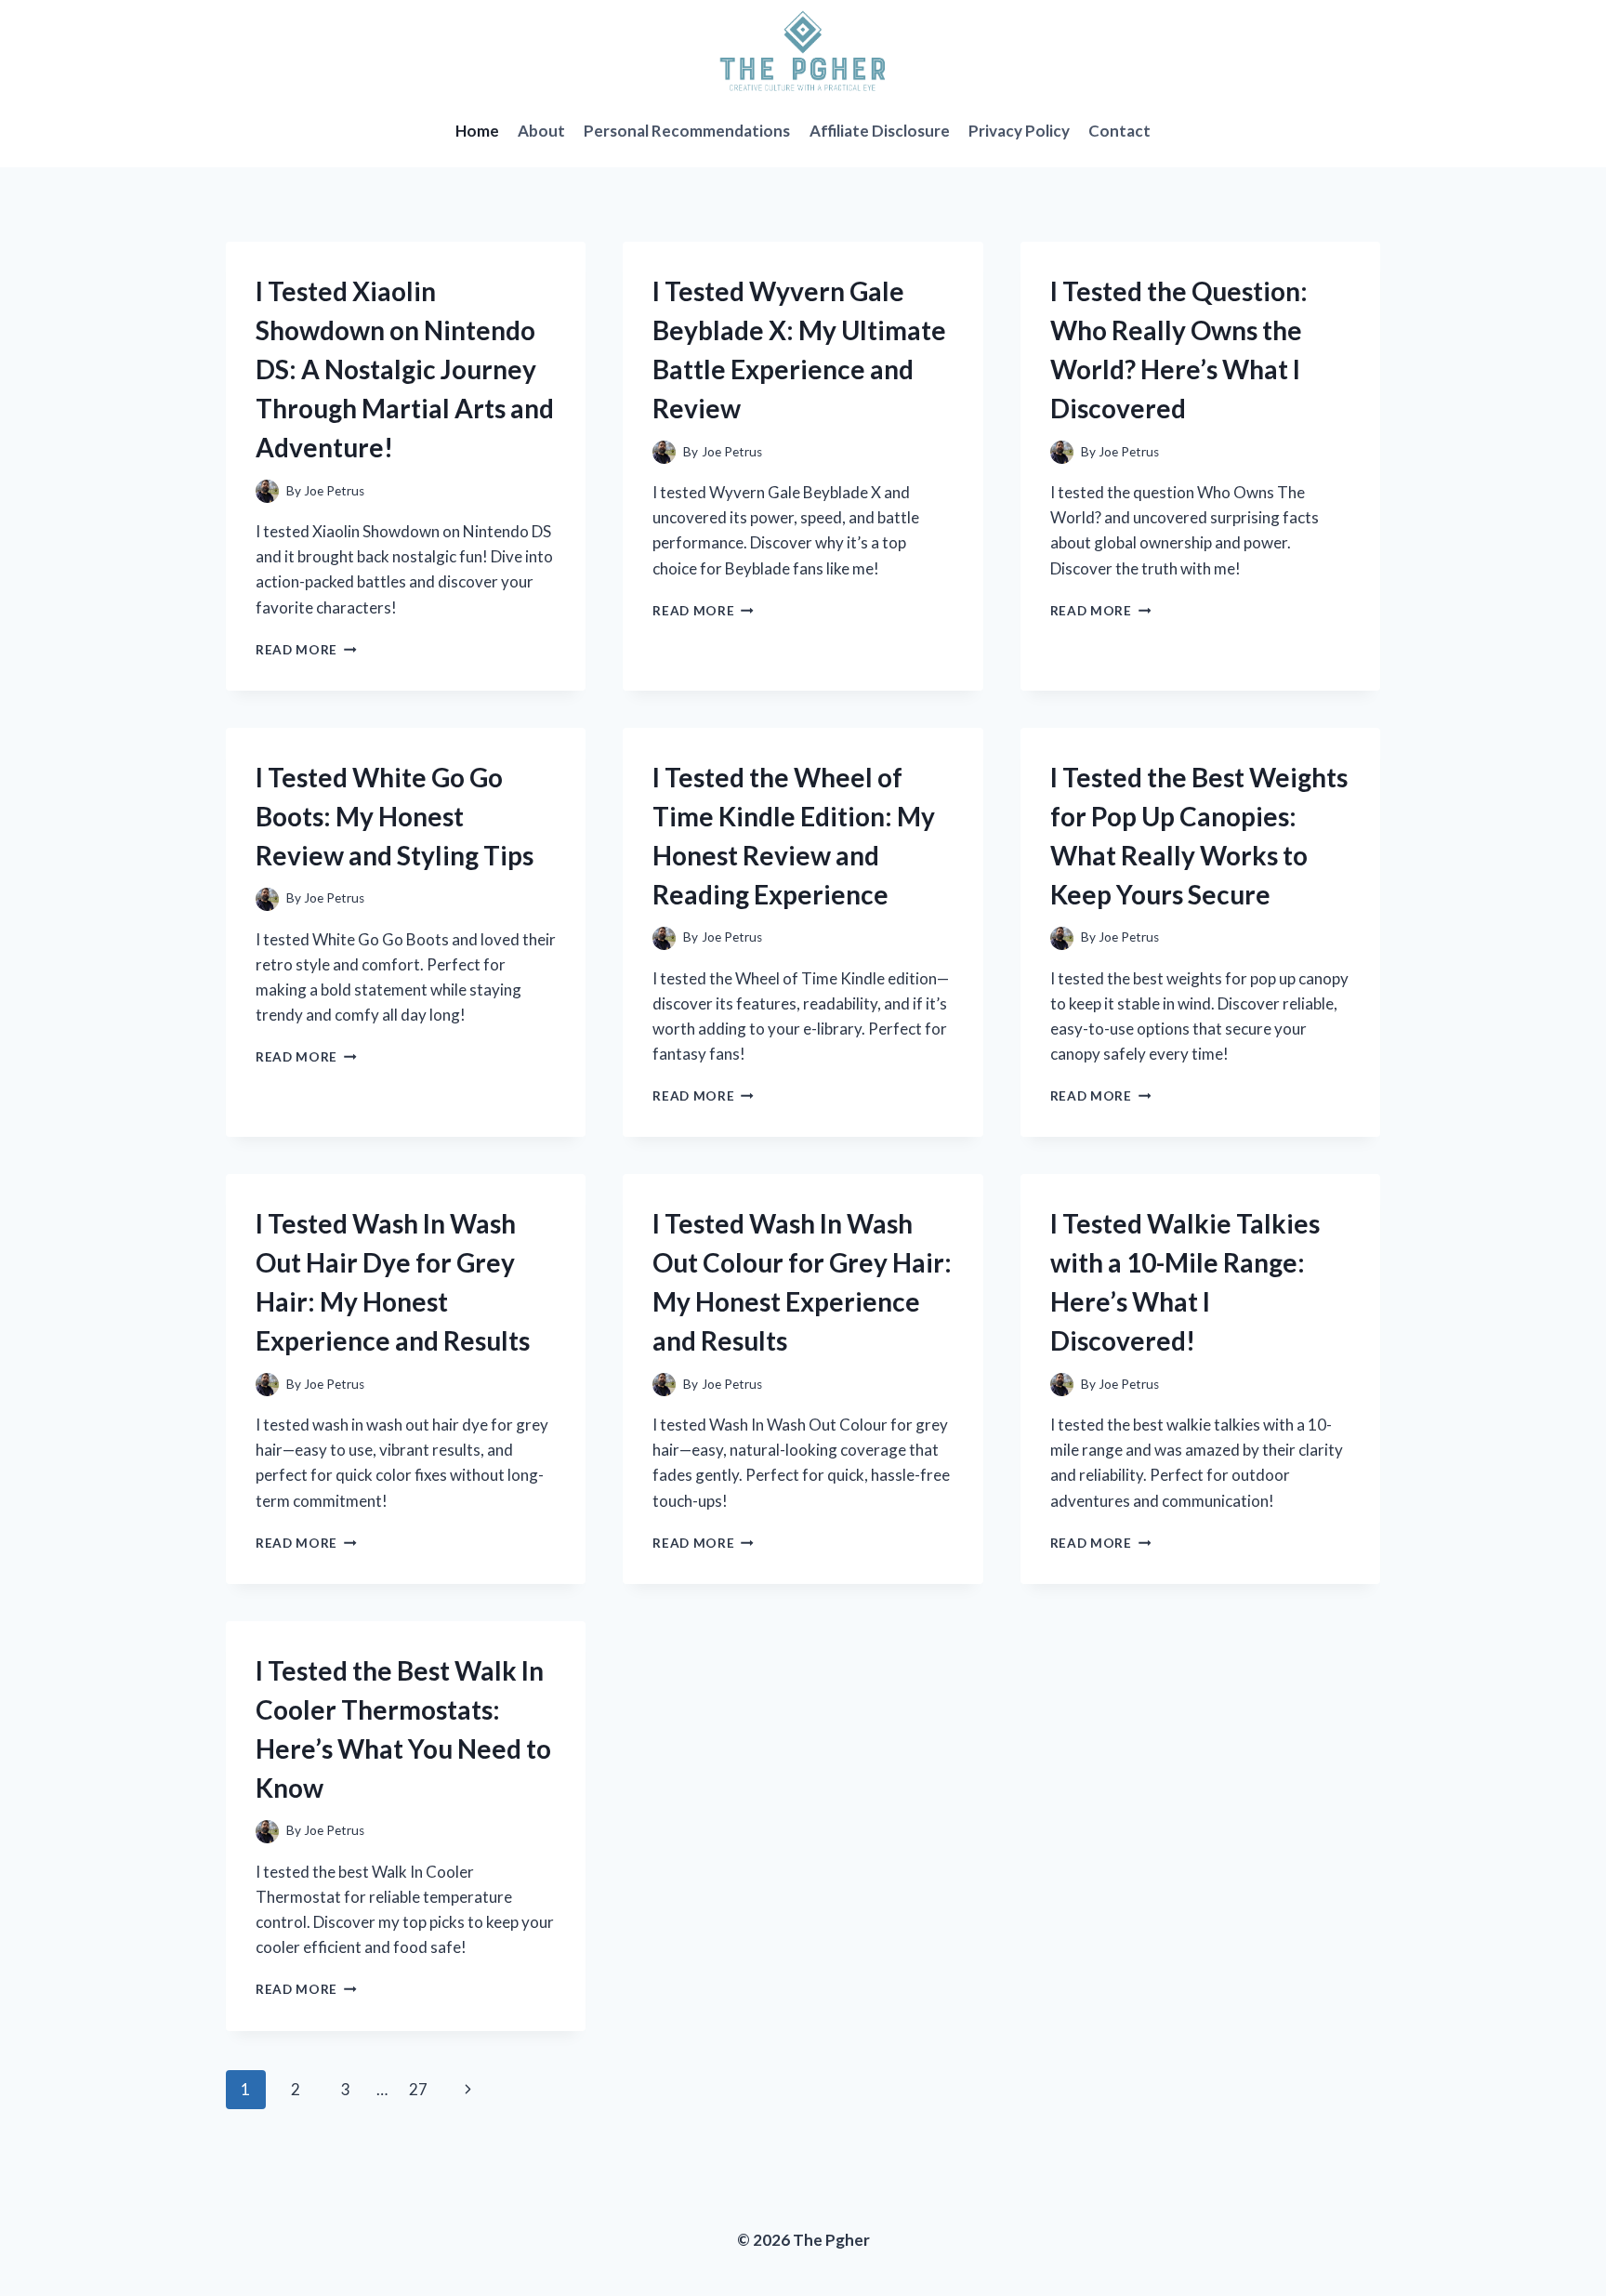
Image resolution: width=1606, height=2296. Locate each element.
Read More (306, 650)
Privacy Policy (1019, 131)
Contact (1119, 131)
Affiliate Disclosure (880, 131)
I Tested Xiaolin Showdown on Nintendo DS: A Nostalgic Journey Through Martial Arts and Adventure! (405, 369)
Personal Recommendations (687, 131)
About (541, 131)
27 (418, 2089)
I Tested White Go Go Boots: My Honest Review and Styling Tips (395, 816)
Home (477, 131)
